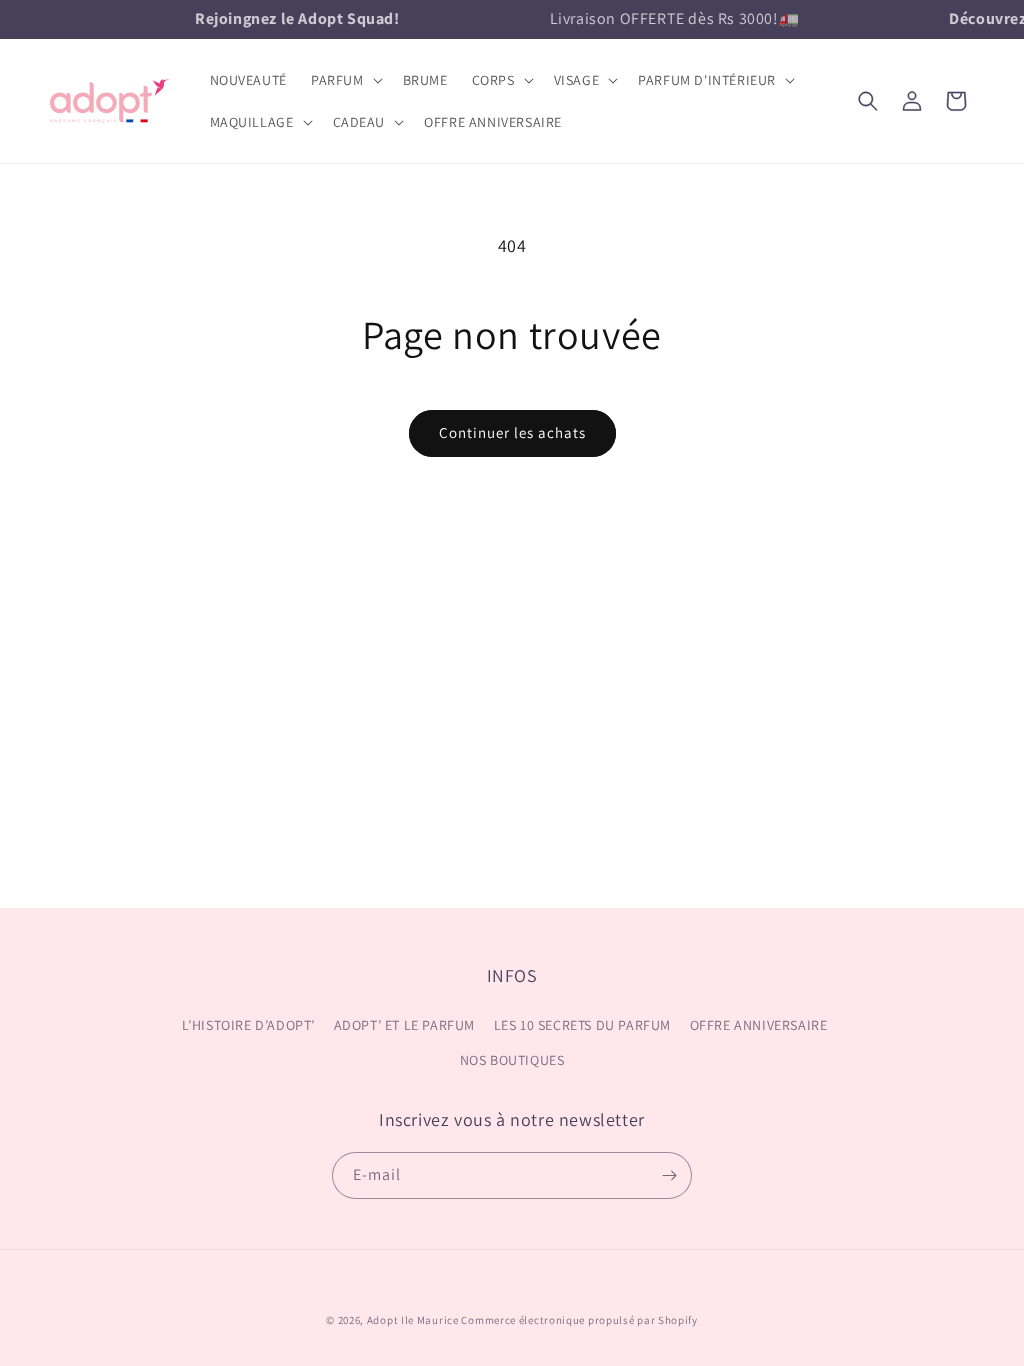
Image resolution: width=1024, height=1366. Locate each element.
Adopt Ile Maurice (413, 1320)
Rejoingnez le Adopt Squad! (293, 18)
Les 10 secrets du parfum (582, 1025)
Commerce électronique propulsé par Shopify (579, 1320)
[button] (345, 80)
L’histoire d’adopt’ (248, 1025)
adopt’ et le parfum (404, 1025)
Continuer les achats (512, 432)
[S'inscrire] (669, 1175)
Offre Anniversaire (759, 1025)
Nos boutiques (512, 1060)
